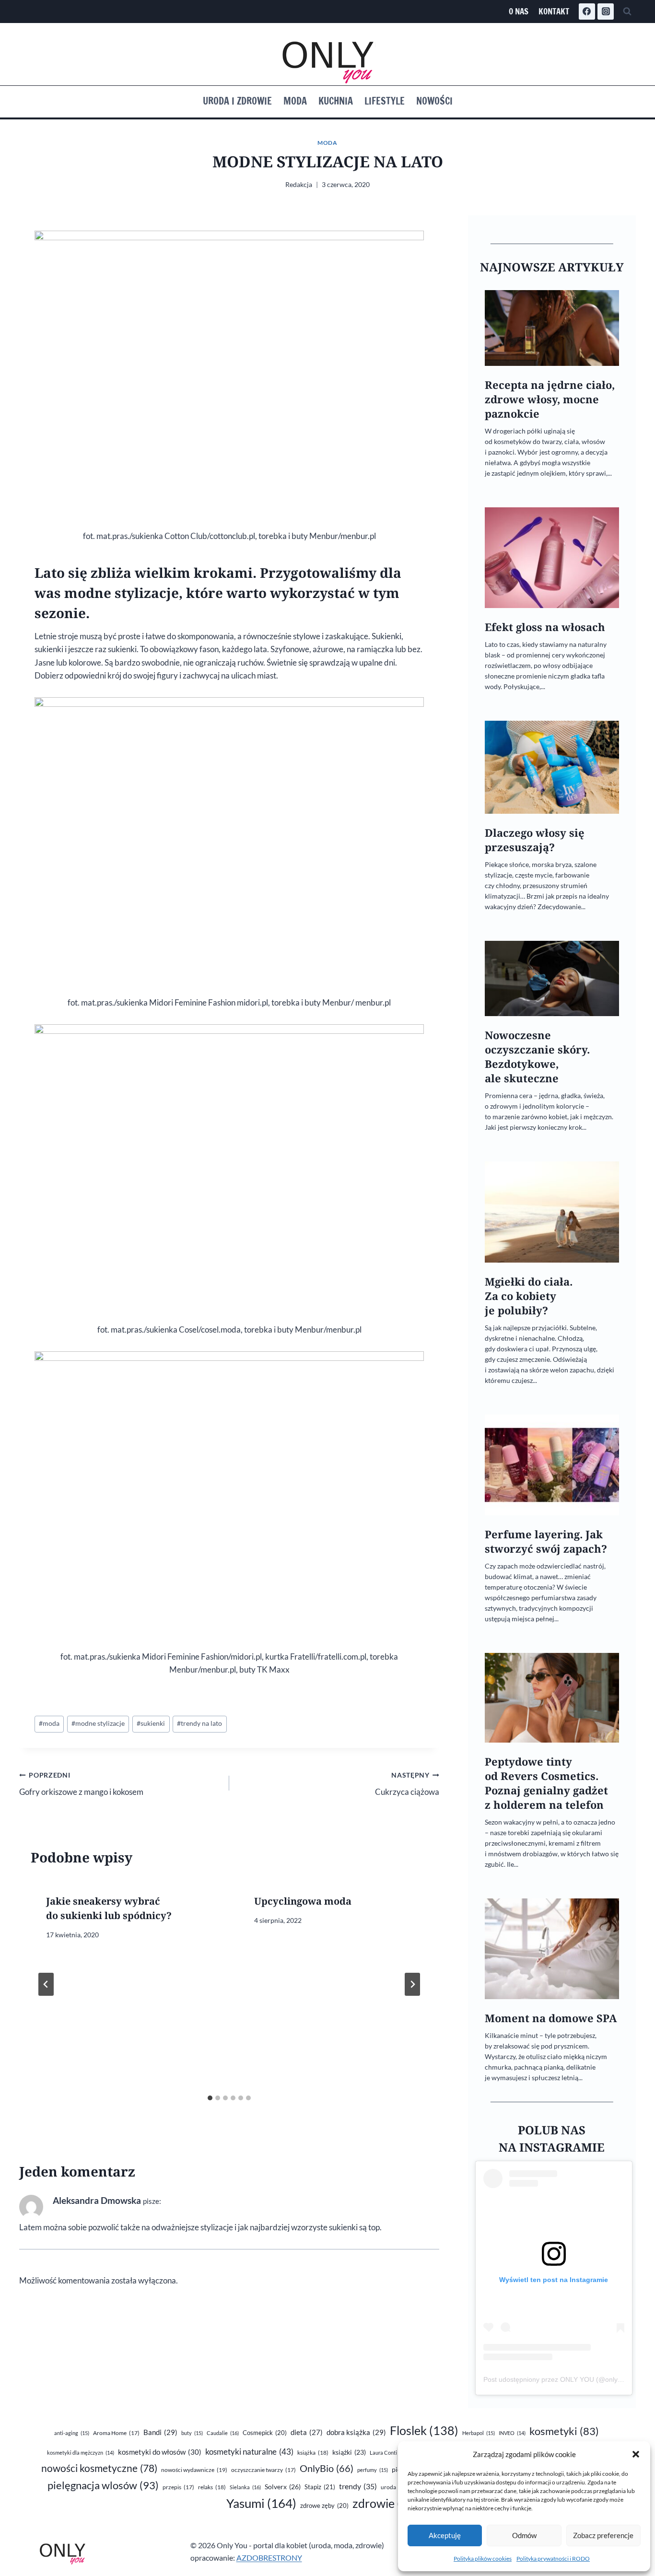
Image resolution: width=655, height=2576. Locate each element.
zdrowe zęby (324, 2506)
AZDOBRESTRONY (269, 2558)
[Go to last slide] (46, 1984)
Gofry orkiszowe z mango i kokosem (81, 1784)
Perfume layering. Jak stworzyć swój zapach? (546, 1541)
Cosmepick (265, 2433)
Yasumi (261, 2503)
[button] (636, 2454)
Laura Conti (389, 2453)
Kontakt (554, 11)
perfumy (373, 2470)
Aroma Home (116, 2433)
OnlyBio (327, 2468)
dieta (307, 2432)
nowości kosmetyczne (99, 2468)
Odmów (524, 2535)
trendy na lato (199, 1723)
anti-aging (72, 2433)
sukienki (151, 1723)
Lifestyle (385, 101)
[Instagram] (606, 12)
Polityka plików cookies (483, 2558)
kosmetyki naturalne (249, 2452)
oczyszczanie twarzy (263, 2470)
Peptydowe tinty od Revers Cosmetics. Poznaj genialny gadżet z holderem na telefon (546, 1783)
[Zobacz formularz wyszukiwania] (627, 12)
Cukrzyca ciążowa (407, 1784)
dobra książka (356, 2432)
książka (313, 2453)
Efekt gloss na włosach (545, 627)
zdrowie (389, 2503)
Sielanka (245, 2487)
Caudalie (223, 2433)
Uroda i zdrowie (237, 101)
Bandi (160, 2432)
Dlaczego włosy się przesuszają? (535, 840)
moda (49, 1723)
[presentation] (552, 328)
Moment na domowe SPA (551, 2018)
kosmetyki (564, 2431)
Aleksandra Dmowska (97, 2200)
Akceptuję (445, 2535)
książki (349, 2452)
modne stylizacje (98, 1723)
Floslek (424, 2430)
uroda (395, 2487)
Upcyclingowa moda (303, 1901)
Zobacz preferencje (603, 2535)
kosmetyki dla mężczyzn (81, 2453)
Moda (295, 101)
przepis (178, 2487)
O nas (519, 11)
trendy (358, 2486)
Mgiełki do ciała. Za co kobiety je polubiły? (529, 1296)
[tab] (210, 2098)
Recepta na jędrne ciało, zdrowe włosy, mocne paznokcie (550, 399)
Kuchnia (336, 101)
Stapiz (320, 2487)
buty (192, 2433)
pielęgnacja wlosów (103, 2485)
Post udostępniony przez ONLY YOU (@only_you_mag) (568, 2379)
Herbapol (479, 2433)
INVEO (512, 2433)
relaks (212, 2487)
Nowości (434, 101)
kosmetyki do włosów (160, 2452)
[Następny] (412, 1984)
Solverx (283, 2487)
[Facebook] (587, 12)
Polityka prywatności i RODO (553, 2558)
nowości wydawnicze (194, 2470)
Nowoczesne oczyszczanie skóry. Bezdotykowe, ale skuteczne (537, 1057)
